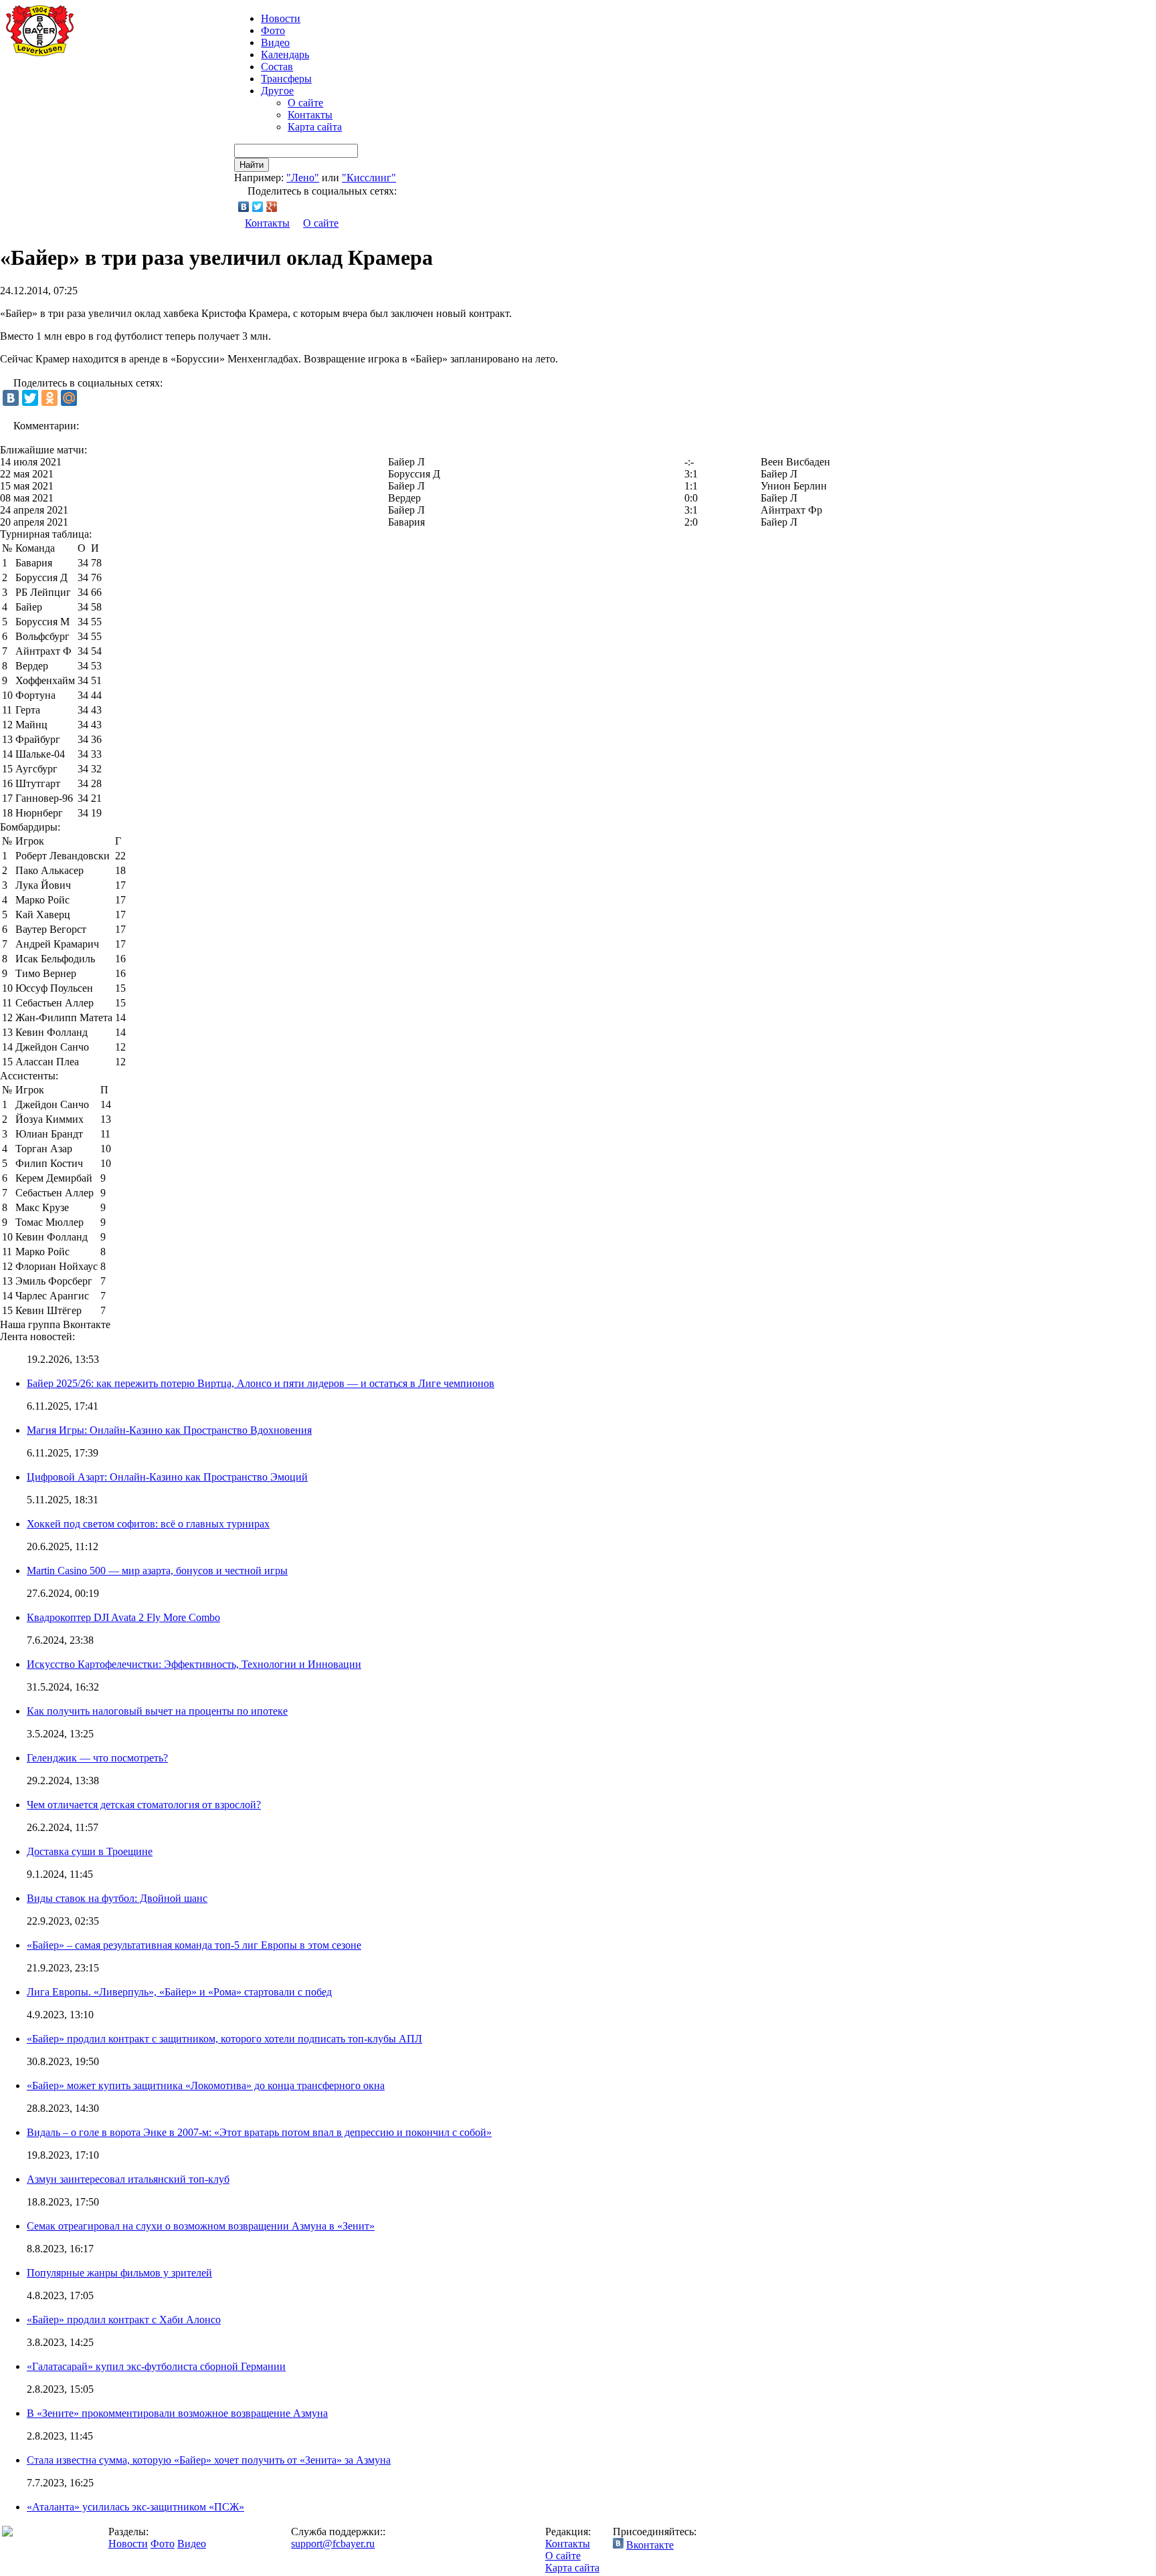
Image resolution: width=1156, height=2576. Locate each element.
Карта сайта (315, 127)
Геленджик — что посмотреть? (97, 1758)
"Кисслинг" (369, 178)
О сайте (305, 103)
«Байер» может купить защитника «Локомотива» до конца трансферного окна (206, 2085)
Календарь (285, 55)
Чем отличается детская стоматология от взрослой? (144, 1805)
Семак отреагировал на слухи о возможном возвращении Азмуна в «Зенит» (201, 2226)
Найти (252, 165)
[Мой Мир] (69, 398)
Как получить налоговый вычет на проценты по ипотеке (157, 1711)
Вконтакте (650, 2545)
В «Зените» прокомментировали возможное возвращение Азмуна (177, 2413)
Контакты (310, 115)
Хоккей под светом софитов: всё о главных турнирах (148, 1524)
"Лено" (303, 178)
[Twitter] (258, 207)
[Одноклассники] (50, 398)
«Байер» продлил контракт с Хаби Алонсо (124, 2320)
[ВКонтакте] (244, 207)
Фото (273, 30)
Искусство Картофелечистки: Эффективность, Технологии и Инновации (194, 1664)
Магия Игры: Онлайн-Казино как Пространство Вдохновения (169, 1430)
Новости (128, 2544)
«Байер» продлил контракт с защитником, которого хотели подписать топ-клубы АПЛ (224, 2039)
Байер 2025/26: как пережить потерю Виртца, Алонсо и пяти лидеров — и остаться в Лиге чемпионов (261, 1383)
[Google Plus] (272, 207)
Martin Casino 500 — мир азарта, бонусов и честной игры (157, 1571)
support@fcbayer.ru (333, 2544)
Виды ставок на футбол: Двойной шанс (117, 1898)
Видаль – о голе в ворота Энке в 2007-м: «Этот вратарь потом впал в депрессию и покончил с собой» (259, 2132)
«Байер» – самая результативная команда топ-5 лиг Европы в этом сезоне (194, 1945)
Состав (277, 67)
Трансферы (286, 79)
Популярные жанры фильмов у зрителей (119, 2273)
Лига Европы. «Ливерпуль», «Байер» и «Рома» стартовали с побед (179, 1992)
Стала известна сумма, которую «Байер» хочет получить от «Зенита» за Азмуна (209, 2460)
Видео (275, 42)
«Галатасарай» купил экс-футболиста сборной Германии (156, 2366)
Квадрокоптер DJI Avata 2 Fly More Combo (123, 1617)
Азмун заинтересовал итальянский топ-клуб (128, 2179)
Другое (277, 91)
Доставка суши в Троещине (90, 1851)
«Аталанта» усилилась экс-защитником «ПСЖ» (135, 2507)
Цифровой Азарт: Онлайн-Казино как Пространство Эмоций (167, 1477)
